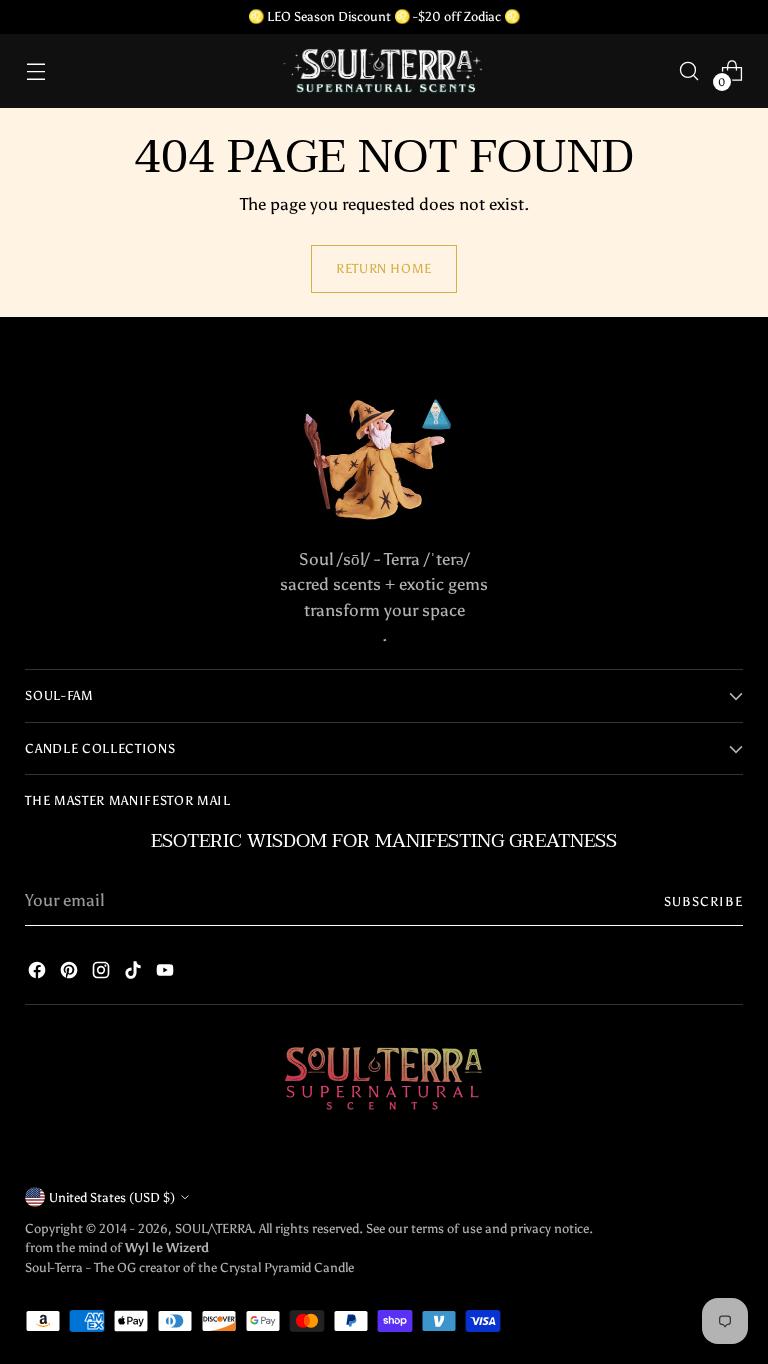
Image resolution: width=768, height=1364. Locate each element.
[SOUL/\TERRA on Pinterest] (69, 974)
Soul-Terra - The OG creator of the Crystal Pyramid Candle (189, 1267)
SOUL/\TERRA (213, 1228)
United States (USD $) (112, 1197)
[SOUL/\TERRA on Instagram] (101, 974)
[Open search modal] (689, 71)
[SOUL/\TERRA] (384, 71)
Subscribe (703, 901)
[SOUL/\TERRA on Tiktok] (133, 974)
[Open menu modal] (35, 71)
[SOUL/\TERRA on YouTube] (165, 974)
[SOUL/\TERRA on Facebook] (37, 974)
